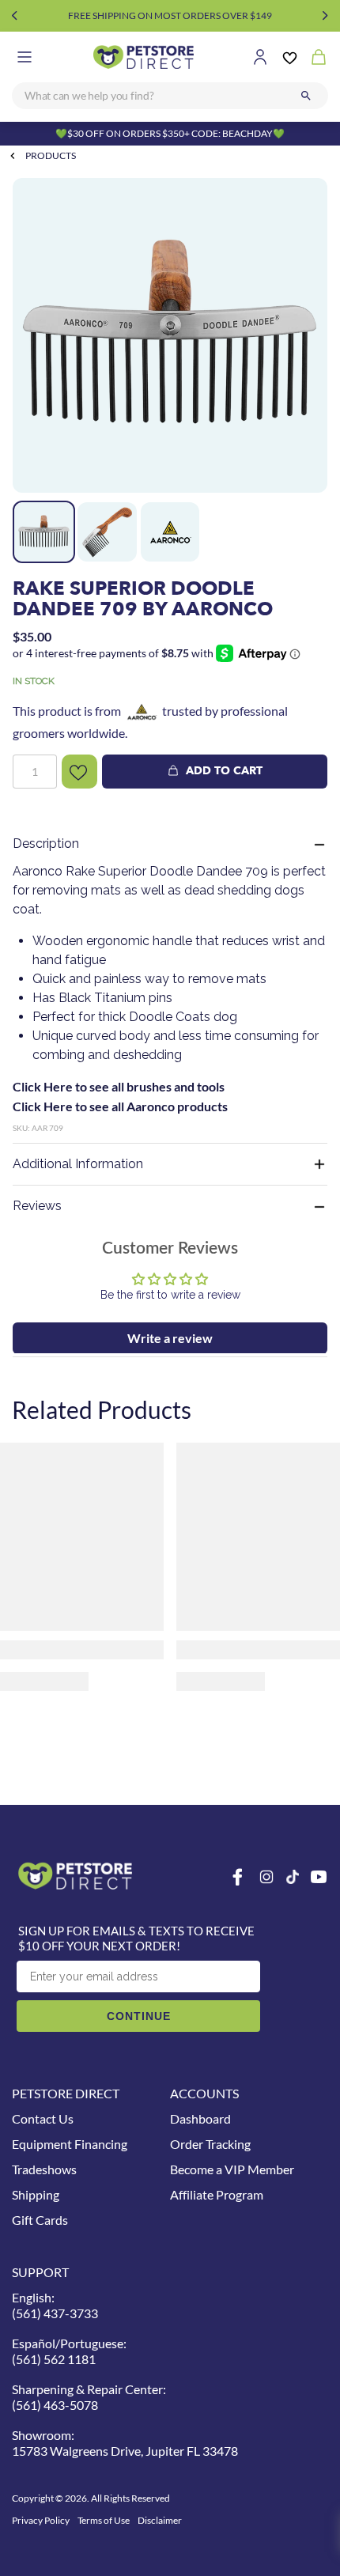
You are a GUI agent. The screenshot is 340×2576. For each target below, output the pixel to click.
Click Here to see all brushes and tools (119, 1086)
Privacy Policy (41, 2520)
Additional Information (78, 1164)
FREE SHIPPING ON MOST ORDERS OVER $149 (170, 15)
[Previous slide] (15, 16)
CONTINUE (139, 2016)
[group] (170, 335)
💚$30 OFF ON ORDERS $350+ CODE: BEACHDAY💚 (170, 133)
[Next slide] (325, 16)
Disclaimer (160, 2520)
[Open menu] (25, 57)
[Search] (306, 96)
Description (46, 844)
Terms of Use (104, 2520)
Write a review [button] (170, 1338)
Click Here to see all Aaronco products (120, 1106)
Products (51, 155)
